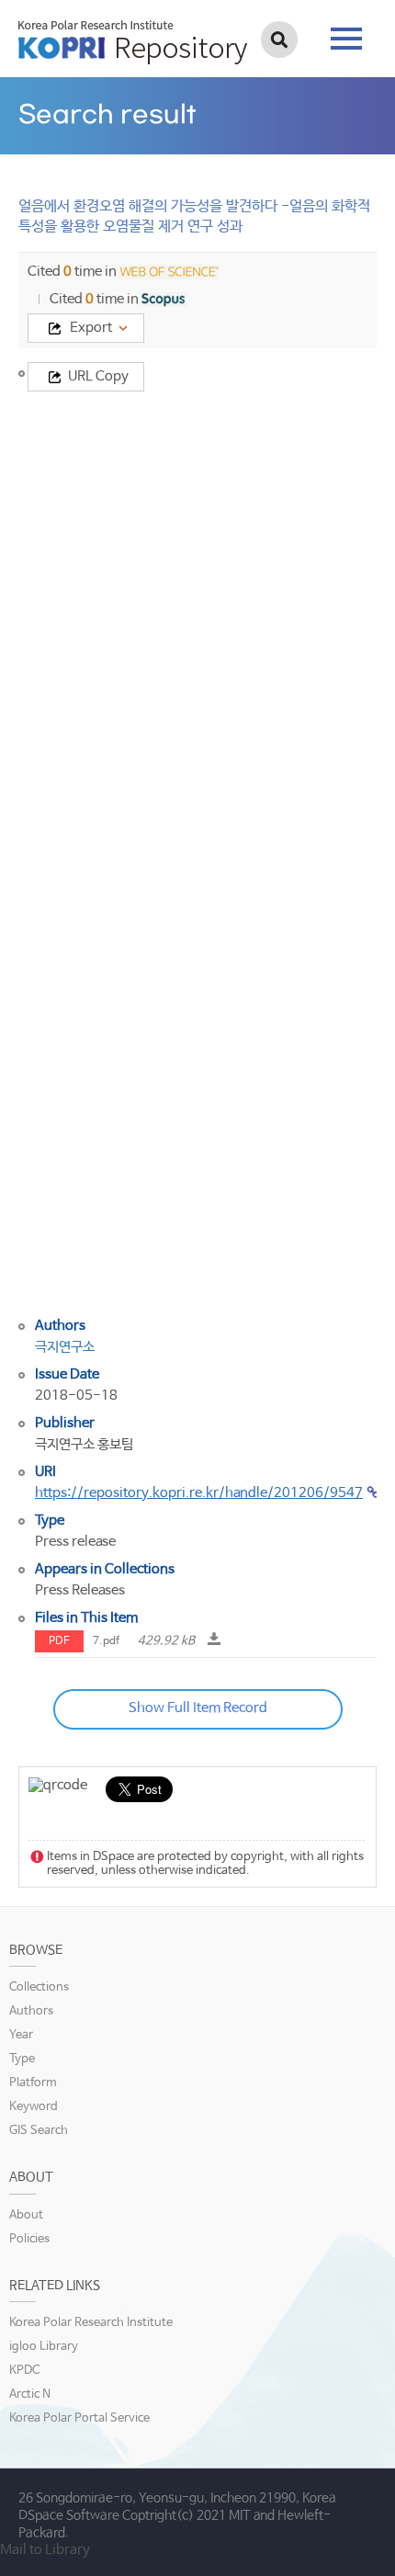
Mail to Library (45, 2550)
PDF (59, 1641)
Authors (31, 2011)
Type (22, 2059)
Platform (33, 2083)
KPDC (24, 2371)
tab (346, 33)
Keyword (34, 2107)
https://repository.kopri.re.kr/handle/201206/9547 (199, 1493)
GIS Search (39, 2131)
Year (21, 2035)
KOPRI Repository (133, 42)
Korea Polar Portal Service (79, 2418)
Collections (39, 1987)
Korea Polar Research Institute (91, 2323)
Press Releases (80, 1590)
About (26, 2215)
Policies (29, 2239)
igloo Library (44, 2347)
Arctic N (30, 2394)
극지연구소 (65, 1347)
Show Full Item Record (198, 1708)
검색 (279, 40)
